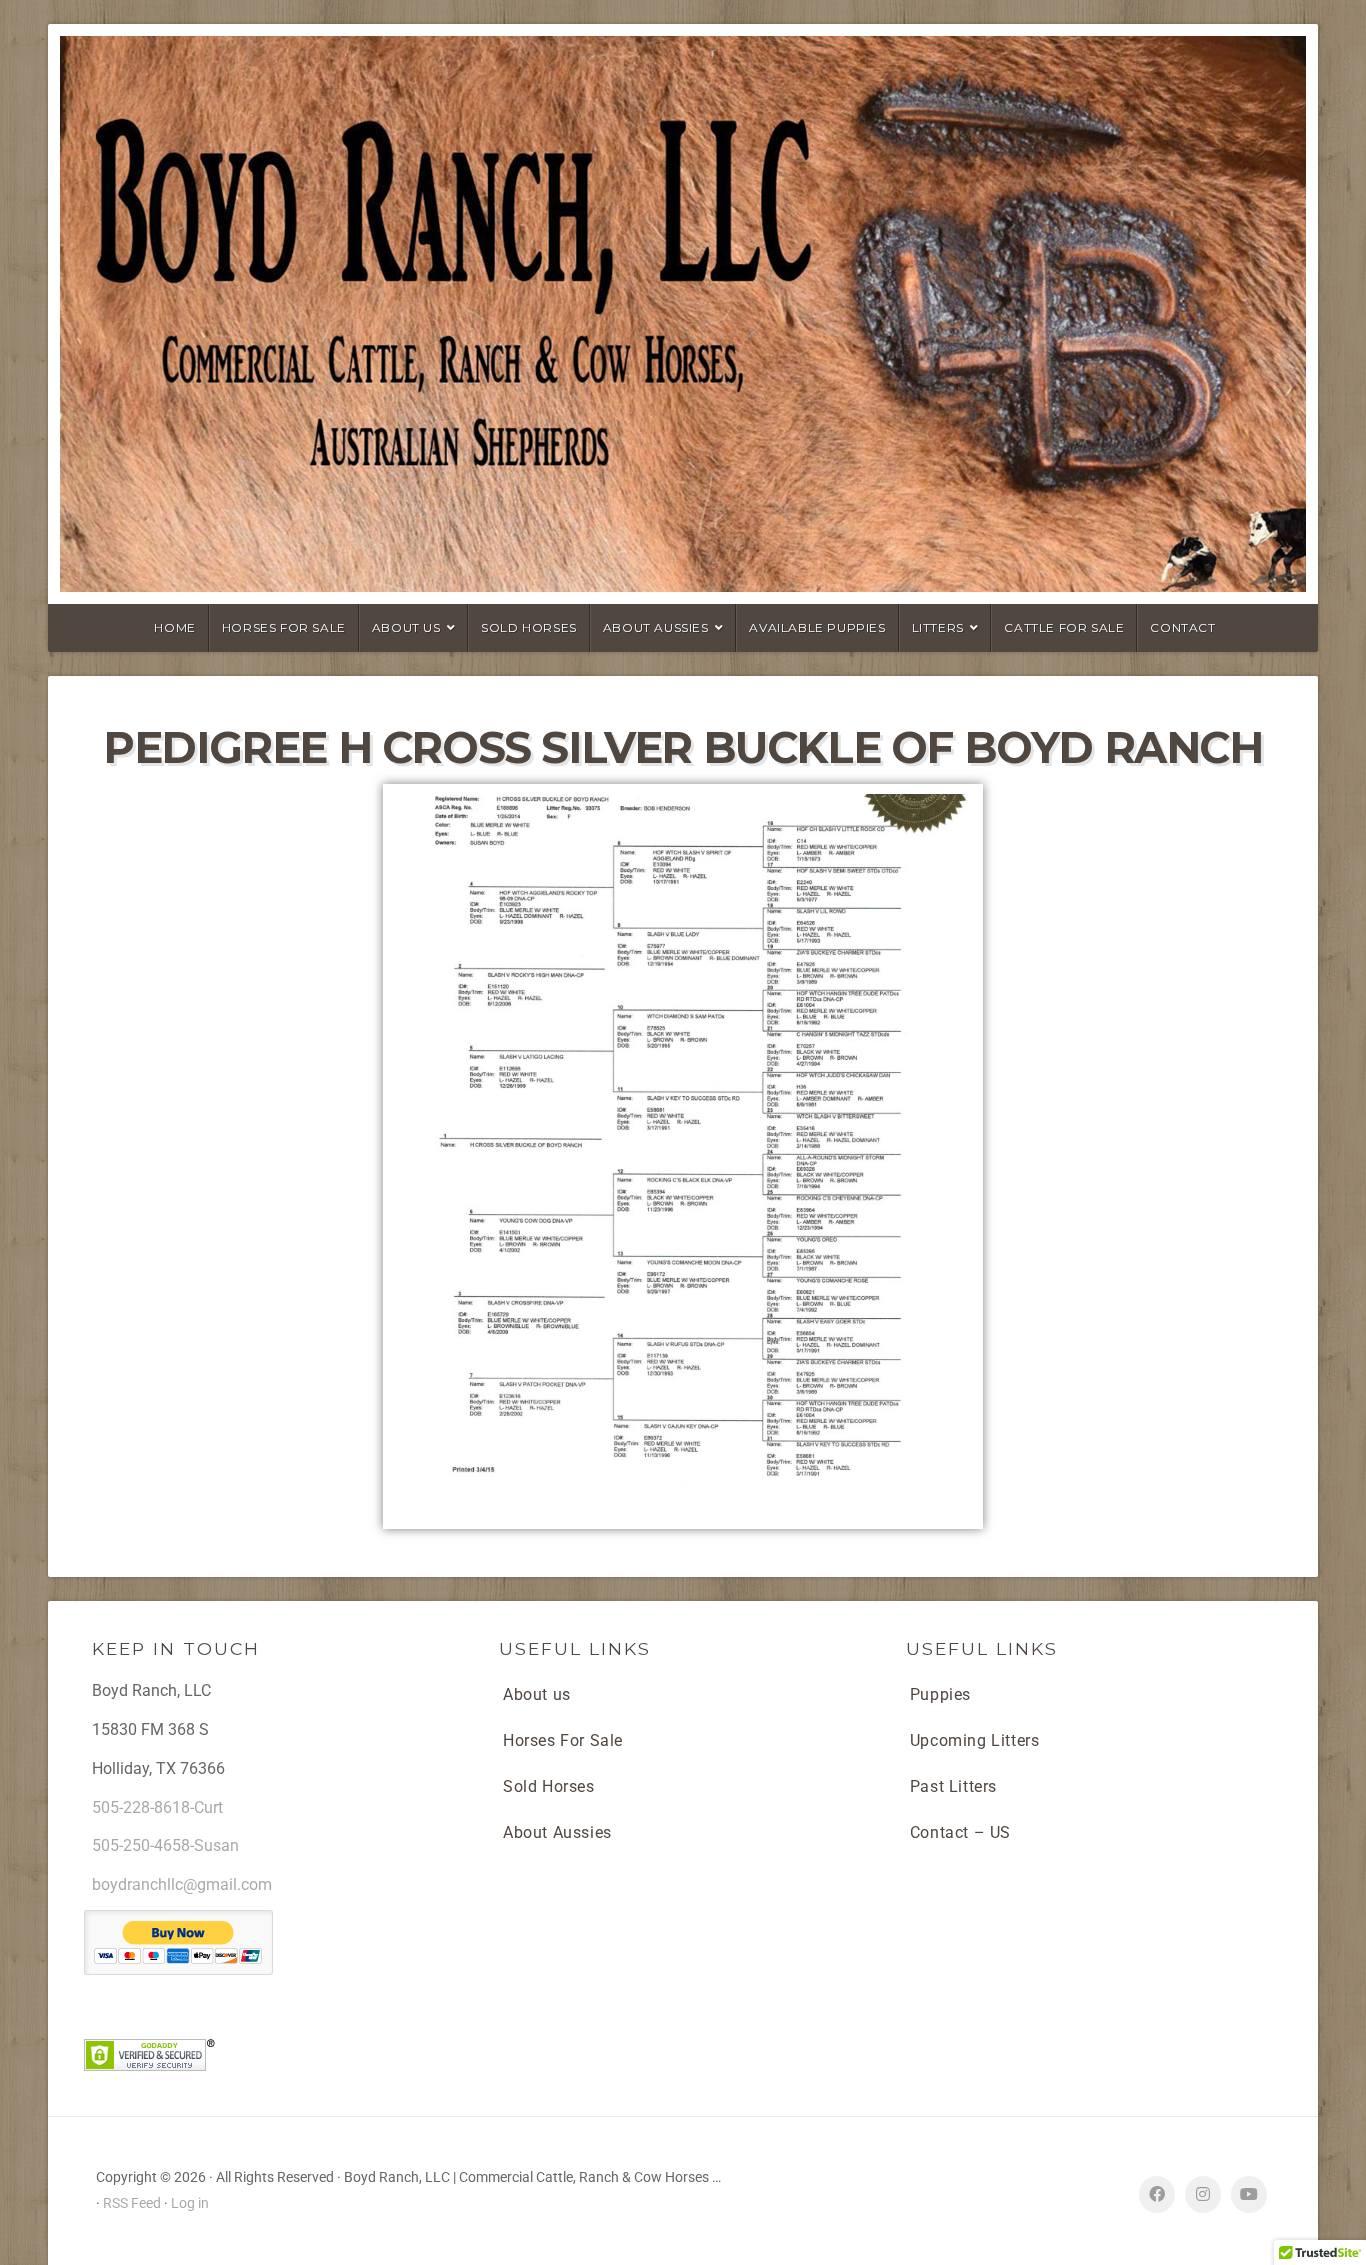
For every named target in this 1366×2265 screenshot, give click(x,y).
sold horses (529, 627)
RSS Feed (132, 2203)
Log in (190, 2203)
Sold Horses (549, 1786)
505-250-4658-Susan (165, 1845)
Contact (1182, 627)
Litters (938, 627)
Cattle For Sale (1064, 627)
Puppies (940, 1694)
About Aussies (656, 627)
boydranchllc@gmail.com (182, 1884)
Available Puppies (817, 627)
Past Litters (953, 1786)
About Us (406, 627)
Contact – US (960, 1832)
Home (174, 627)
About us (537, 1694)
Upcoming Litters (975, 1740)
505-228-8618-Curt (157, 1807)
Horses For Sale (284, 627)
